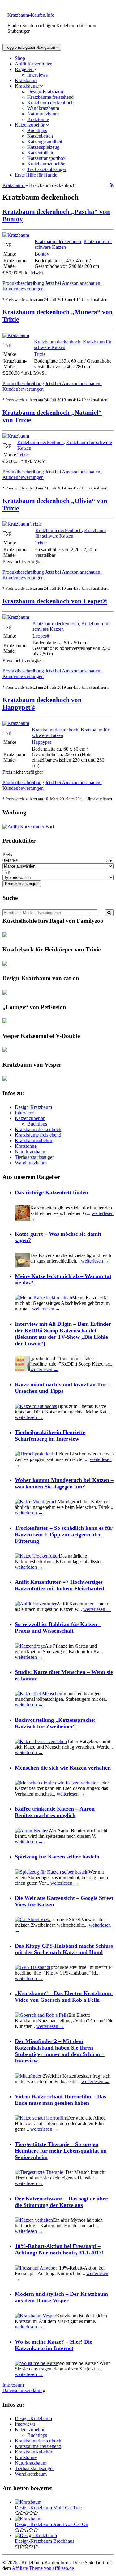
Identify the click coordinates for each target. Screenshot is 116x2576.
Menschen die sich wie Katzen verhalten (63, 1768)
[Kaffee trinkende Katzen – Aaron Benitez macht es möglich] (32, 1831)
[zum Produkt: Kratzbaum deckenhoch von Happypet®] (16, 723)
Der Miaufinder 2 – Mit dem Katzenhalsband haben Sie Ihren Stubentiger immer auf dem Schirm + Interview (60, 2051)
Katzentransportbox (46, 158)
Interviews (37, 75)
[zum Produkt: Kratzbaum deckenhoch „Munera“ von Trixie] (16, 335)
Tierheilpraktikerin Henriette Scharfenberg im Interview (50, 1436)
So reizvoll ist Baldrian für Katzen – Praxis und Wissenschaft (58, 1627)
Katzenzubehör (30, 125)
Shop (20, 58)
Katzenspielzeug (43, 147)
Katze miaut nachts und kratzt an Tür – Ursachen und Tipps (63, 1388)
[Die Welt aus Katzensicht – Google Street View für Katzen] (33, 1919)
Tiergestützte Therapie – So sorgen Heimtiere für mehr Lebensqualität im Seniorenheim (61, 2151)
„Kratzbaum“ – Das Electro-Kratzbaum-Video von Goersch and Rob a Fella (64, 1997)
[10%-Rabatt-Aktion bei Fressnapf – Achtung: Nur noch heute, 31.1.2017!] (36, 2268)
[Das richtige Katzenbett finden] (23, 1219)
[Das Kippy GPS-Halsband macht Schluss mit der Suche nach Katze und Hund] (32, 1967)
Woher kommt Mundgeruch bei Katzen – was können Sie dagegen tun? (64, 1483)
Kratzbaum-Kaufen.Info (31, 15)
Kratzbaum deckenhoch (50, 103)
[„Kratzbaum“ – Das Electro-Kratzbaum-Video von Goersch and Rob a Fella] (42, 2015)
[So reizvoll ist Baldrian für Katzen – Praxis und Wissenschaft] (30, 1646)
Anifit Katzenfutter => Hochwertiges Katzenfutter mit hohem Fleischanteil (60, 1585)
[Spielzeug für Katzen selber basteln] (52, 1872)
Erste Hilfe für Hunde (36, 175)
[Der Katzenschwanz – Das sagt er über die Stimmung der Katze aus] (34, 2220)
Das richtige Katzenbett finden (52, 1192)
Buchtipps (37, 130)
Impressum (13, 2385)
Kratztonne (38, 119)
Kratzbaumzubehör (46, 164)
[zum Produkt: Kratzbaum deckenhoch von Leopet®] (16, 617)
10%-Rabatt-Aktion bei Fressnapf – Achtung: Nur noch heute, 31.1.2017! (59, 2249)
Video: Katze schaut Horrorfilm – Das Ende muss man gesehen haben (60, 2100)
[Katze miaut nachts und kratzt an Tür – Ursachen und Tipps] (36, 1406)
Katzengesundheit (45, 141)
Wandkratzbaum (43, 108)
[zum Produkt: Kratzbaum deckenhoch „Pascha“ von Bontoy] (16, 235)
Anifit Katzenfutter (33, 64)
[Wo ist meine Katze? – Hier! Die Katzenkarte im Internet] (36, 2363)
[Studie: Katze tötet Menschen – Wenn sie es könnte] (39, 1694)
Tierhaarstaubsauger (47, 169)
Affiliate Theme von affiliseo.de (43, 2568)
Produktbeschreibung (23, 283)
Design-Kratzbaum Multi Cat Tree (48, 2508)
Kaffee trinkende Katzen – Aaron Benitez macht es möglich (55, 1812)
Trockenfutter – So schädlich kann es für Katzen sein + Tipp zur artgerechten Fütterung (64, 1534)
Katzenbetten (40, 136)
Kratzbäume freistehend (50, 97)
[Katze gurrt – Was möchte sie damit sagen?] (23, 1266)
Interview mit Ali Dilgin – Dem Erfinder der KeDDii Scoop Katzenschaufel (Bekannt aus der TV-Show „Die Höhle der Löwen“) (63, 1334)
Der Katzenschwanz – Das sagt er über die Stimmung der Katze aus (61, 2202)
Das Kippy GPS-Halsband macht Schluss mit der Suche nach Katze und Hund (64, 1949)
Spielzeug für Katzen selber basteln (57, 1857)
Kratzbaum (26, 80)
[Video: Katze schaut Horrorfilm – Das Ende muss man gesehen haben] (41, 2118)
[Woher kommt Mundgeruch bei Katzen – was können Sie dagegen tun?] (36, 1502)
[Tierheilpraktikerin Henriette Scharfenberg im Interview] (35, 1454)
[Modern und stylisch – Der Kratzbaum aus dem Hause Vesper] (35, 2316)
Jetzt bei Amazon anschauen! (73, 283)
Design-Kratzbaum (46, 92)
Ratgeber (24, 69)
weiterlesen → (95, 1261)
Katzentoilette (41, 153)
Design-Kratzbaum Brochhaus (45, 2541)
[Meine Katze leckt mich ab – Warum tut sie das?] (43, 1298)
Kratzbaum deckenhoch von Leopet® (55, 601)
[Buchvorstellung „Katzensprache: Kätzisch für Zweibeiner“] (41, 1741)
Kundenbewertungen (23, 289)
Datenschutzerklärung (24, 2390)
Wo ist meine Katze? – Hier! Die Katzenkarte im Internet (54, 2345)
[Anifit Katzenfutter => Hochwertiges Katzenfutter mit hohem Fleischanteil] (36, 1604)
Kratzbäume (27, 86)
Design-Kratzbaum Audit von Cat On (52, 2524)
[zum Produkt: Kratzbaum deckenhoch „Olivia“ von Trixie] (22, 524)
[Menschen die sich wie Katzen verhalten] (57, 1783)
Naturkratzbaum (43, 114)
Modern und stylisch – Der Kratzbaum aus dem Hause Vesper (61, 2297)
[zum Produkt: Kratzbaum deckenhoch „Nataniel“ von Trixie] (16, 436)
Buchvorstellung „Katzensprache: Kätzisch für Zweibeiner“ (55, 1723)
